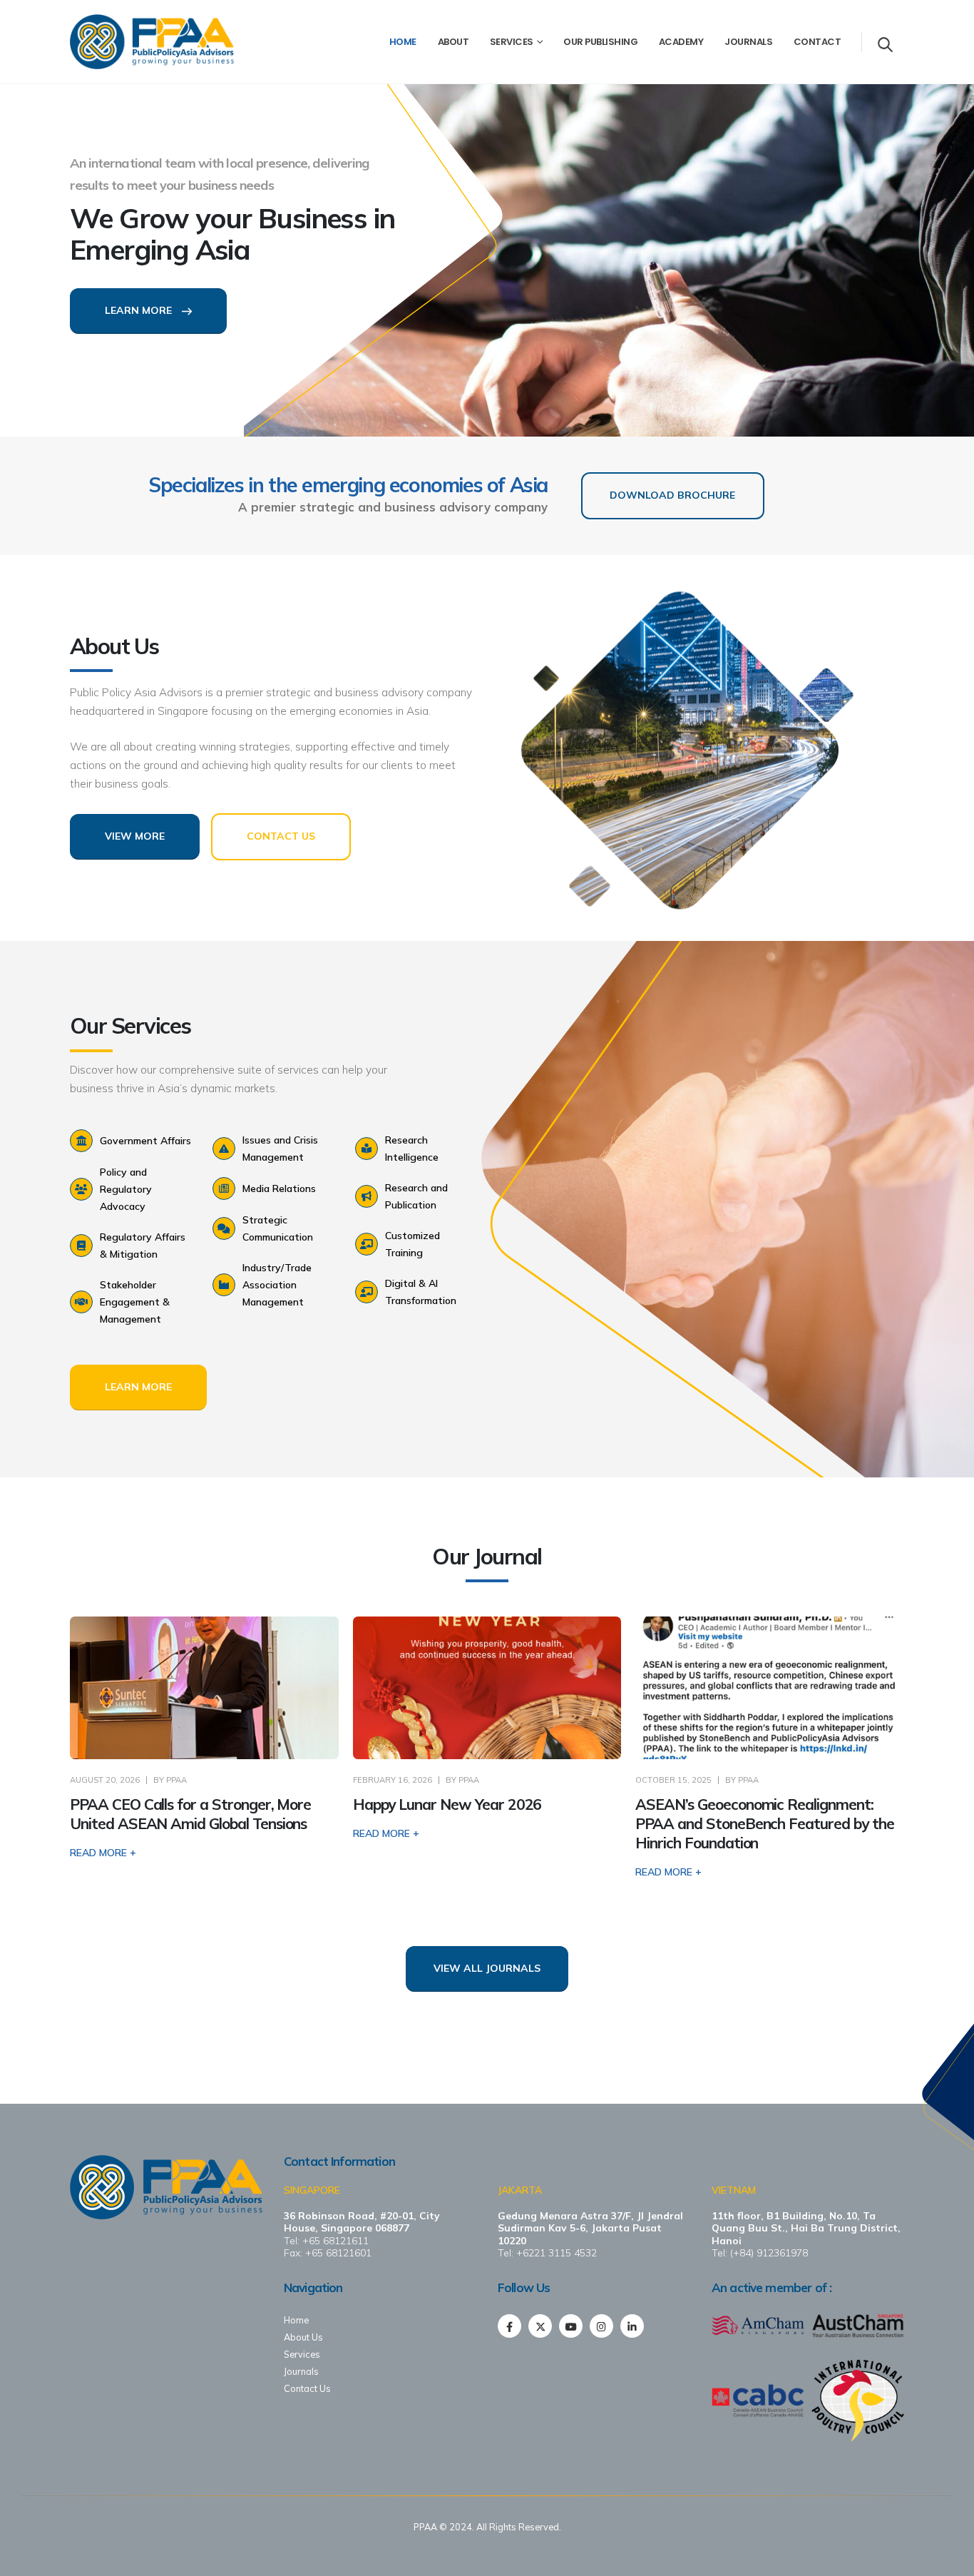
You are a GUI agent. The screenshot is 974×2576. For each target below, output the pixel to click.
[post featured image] (204, 1688)
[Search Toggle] (885, 44)
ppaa (176, 1780)
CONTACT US (281, 836)
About (453, 42)
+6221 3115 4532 (557, 2252)
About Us (303, 2337)
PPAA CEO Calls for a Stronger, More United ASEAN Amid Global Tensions (190, 1814)
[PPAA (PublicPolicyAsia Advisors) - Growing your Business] (152, 42)
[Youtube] (571, 2326)
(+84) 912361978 (769, 2252)
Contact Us (307, 2388)
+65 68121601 (338, 2252)
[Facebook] (509, 2326)
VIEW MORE (135, 836)
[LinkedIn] (632, 2326)
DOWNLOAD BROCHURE (672, 495)
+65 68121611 (335, 2240)
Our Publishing (600, 42)
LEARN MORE (140, 310)
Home (403, 42)
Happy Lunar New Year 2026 (447, 1804)
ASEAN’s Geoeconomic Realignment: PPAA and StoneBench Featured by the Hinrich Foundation (764, 1824)
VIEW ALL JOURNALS (487, 1968)
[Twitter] (540, 2326)
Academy (681, 42)
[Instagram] (601, 2326)
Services (512, 42)
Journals (748, 42)
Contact (817, 42)
